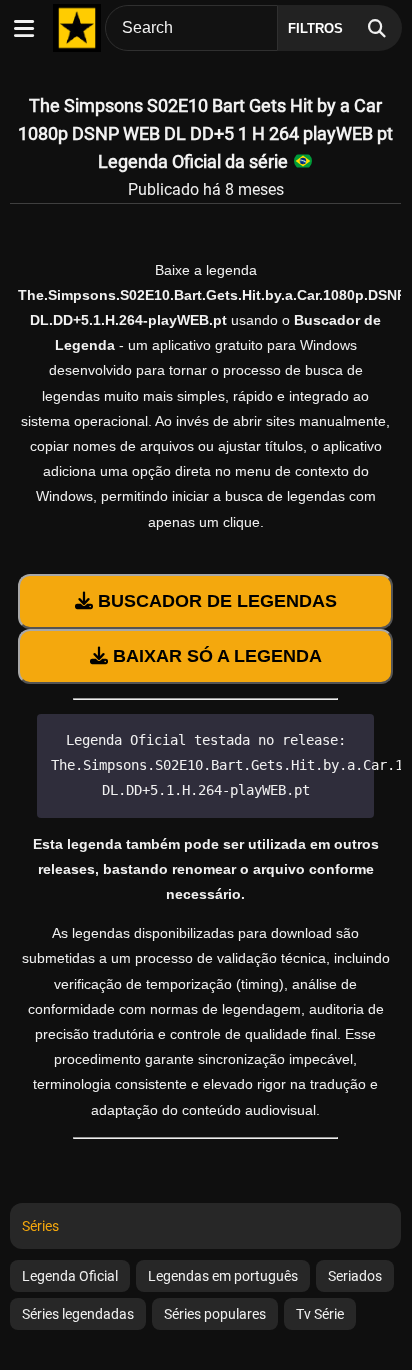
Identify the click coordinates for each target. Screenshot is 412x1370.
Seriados (355, 1276)
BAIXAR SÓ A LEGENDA (215, 656)
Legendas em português (223, 1276)
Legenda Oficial (70, 1276)
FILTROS (315, 28)
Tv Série (320, 1314)
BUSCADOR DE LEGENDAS (215, 601)
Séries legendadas (78, 1314)
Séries (40, 1226)
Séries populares (215, 1314)
